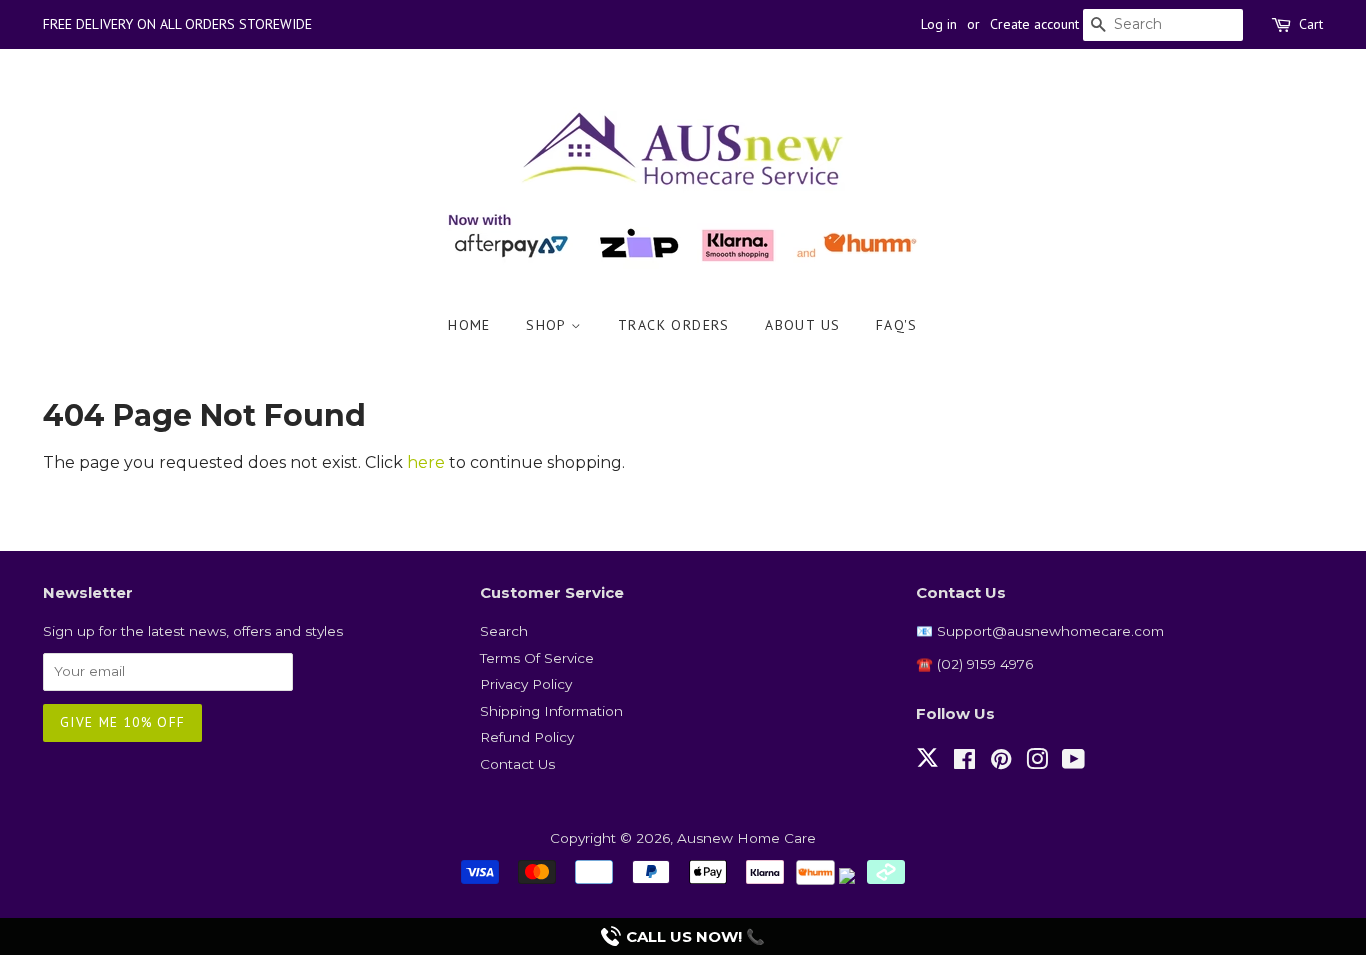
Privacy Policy (526, 684)
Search (504, 631)
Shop (548, 325)
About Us (802, 325)
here (426, 462)
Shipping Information (551, 711)
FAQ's (897, 325)
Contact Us (517, 764)
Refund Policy (527, 737)
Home (469, 325)
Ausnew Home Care (746, 838)
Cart (1311, 24)
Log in (939, 24)
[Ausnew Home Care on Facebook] (964, 763)
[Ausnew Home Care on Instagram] (1037, 763)
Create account (1034, 24)
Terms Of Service (537, 658)
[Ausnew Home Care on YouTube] (1073, 763)
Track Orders (674, 325)
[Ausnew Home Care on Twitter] (927, 769)
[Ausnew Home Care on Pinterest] (1001, 763)
